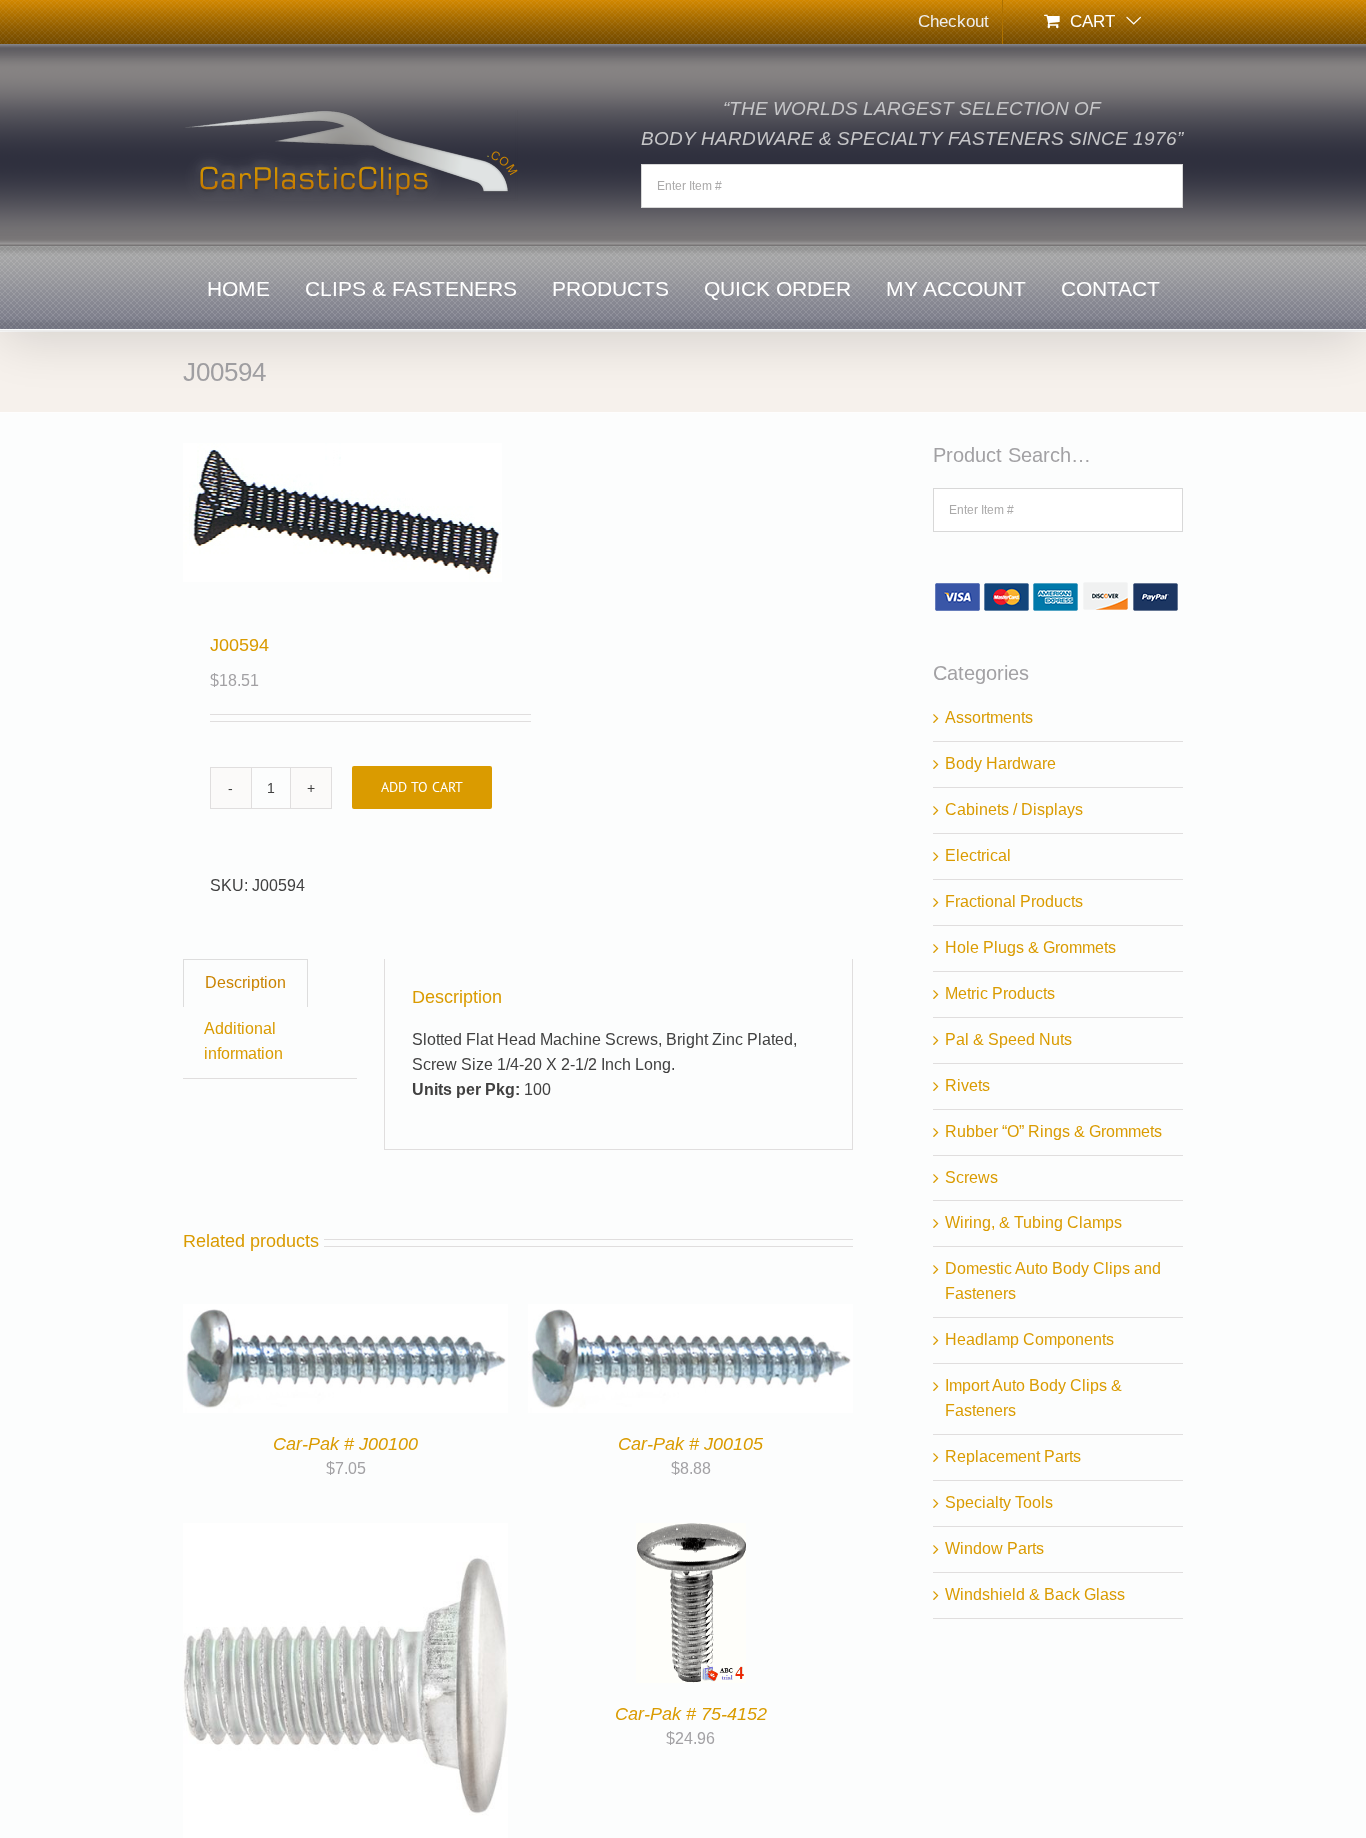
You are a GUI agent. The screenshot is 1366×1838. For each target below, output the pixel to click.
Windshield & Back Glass (1035, 1594)
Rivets (967, 1085)
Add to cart (422, 787)
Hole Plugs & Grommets (1030, 947)
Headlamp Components (1029, 1339)
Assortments (989, 717)
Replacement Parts (1013, 1456)
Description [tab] (245, 982)
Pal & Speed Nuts (1008, 1039)
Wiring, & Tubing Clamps (1033, 1222)
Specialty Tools (999, 1502)
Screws (971, 1177)
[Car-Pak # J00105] (690, 1315)
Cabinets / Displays (1014, 809)
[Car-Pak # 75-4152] (691, 1534)
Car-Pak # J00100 (345, 1444)
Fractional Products (1014, 901)
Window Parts (994, 1548)
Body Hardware (1000, 763)
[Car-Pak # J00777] (345, 1534)
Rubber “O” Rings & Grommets (1053, 1131)
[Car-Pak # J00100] (345, 1315)
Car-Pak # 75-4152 (691, 1714)
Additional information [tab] (243, 1041)
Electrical (978, 855)
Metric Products (1000, 993)
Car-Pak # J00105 (690, 1444)
